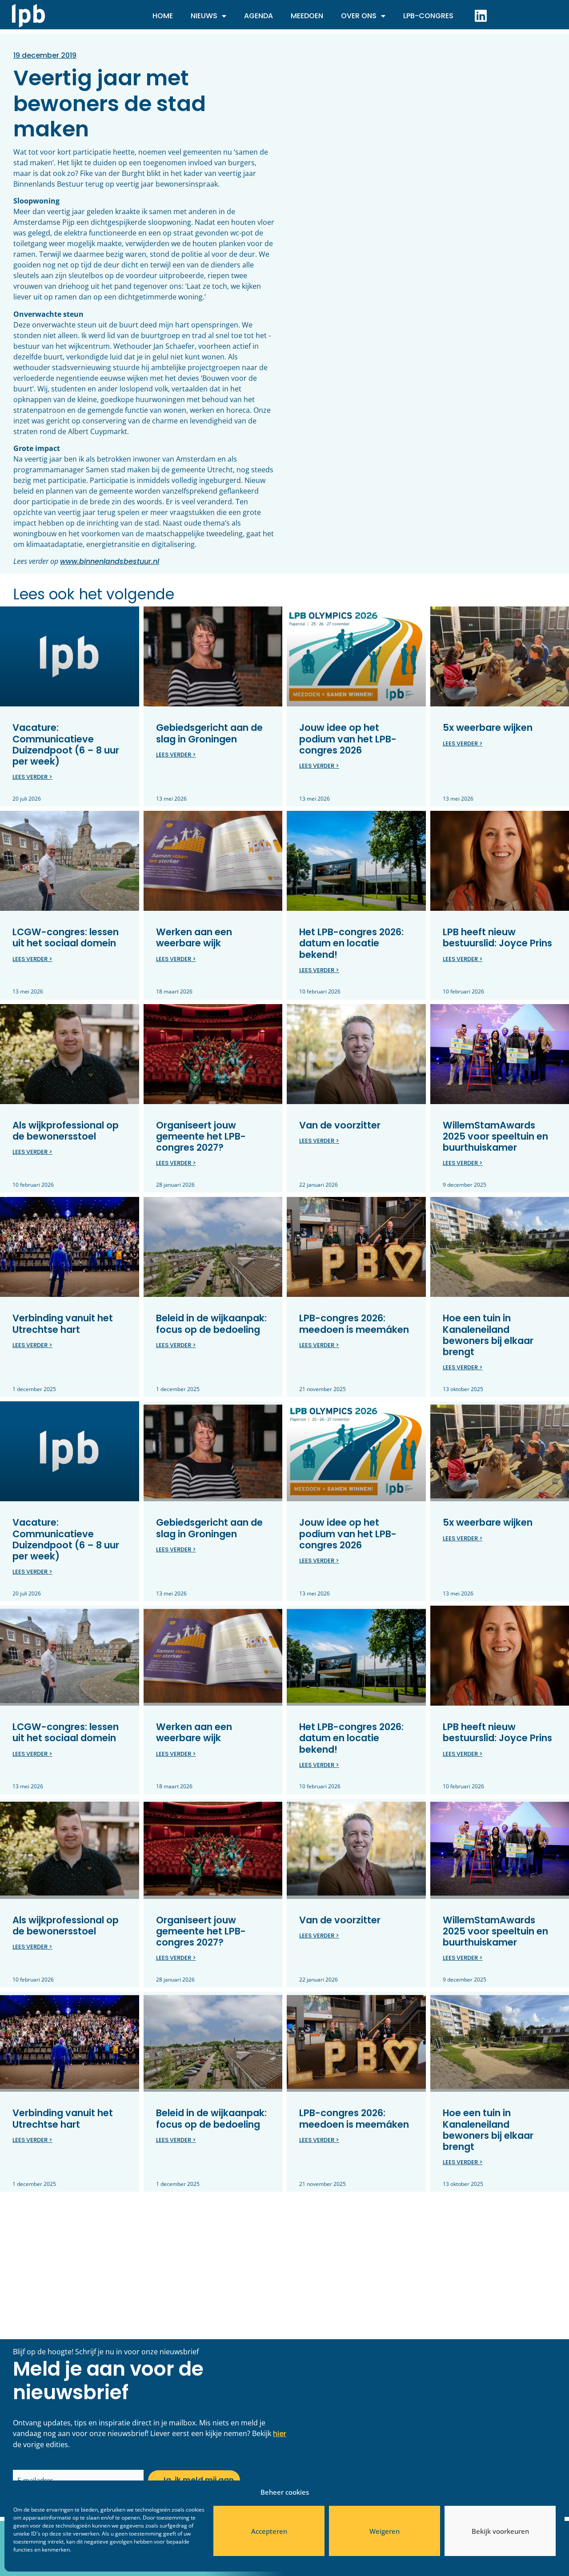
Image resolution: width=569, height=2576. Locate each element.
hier (280, 2434)
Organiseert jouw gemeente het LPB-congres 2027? (201, 1136)
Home (163, 16)
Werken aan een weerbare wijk (194, 937)
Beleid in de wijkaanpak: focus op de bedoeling (211, 1324)
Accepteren (269, 2531)
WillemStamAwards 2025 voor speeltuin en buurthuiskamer (495, 1136)
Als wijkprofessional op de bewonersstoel (66, 1131)
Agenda (258, 16)
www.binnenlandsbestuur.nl (110, 561)
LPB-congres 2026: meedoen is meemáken (354, 1324)
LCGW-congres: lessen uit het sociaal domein (66, 937)
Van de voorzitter (340, 1125)
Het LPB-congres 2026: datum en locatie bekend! (351, 943)
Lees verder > (32, 777)
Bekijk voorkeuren (500, 2531)
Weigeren (385, 2531)
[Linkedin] (481, 16)
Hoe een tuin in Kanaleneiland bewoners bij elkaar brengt (488, 1335)
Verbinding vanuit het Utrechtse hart (63, 1324)
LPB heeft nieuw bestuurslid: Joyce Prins (497, 937)
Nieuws (204, 16)
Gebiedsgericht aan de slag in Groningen (209, 733)
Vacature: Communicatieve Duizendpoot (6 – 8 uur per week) (66, 744)
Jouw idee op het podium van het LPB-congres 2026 (348, 739)
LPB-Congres (428, 16)
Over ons (359, 16)
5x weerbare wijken (488, 728)
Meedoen (307, 16)
